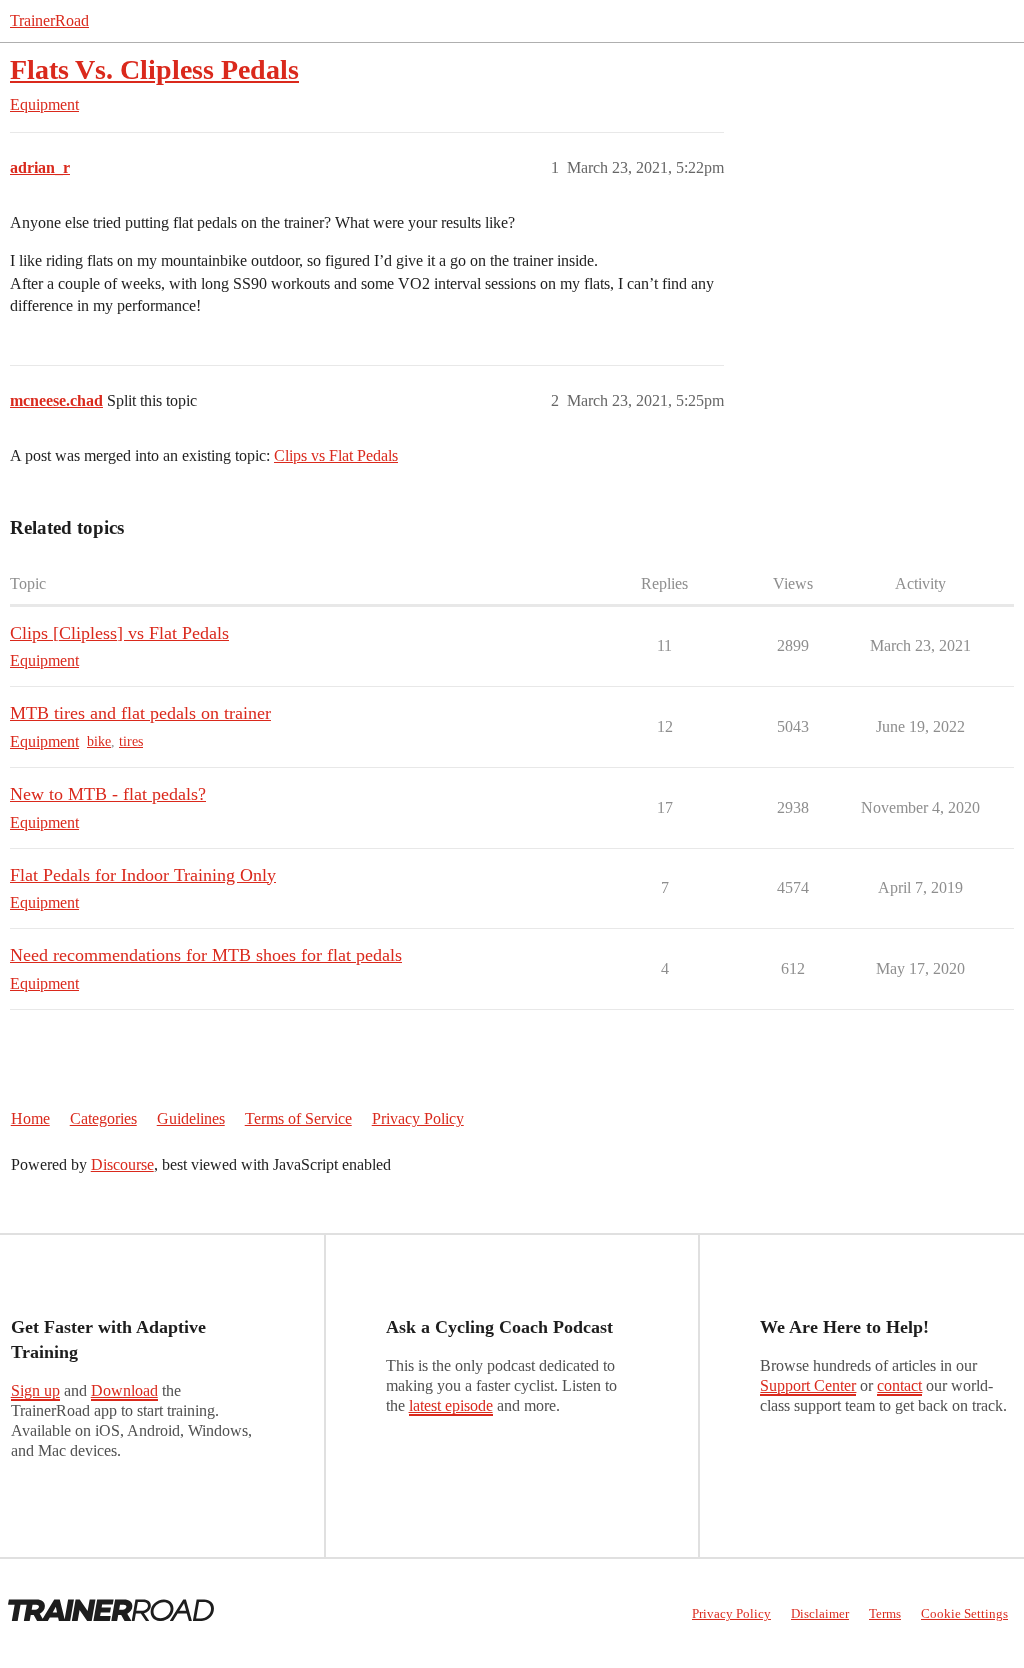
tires (131, 741)
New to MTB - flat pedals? (108, 794)
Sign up (35, 1390)
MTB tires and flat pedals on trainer (140, 713)
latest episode (451, 1405)
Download (124, 1390)
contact (899, 1385)
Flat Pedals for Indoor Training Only (143, 875)
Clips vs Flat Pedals (336, 455)
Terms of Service (298, 1118)
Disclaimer (820, 1613)
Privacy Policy (418, 1118)
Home (30, 1118)
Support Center (808, 1385)
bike (99, 741)
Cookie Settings (964, 1613)
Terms (885, 1613)
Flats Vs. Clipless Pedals (154, 69)
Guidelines (191, 1118)
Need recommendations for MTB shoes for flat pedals (206, 955)
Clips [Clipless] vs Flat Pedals (119, 633)
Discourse (122, 1164)
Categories (103, 1118)
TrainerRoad (49, 20)
